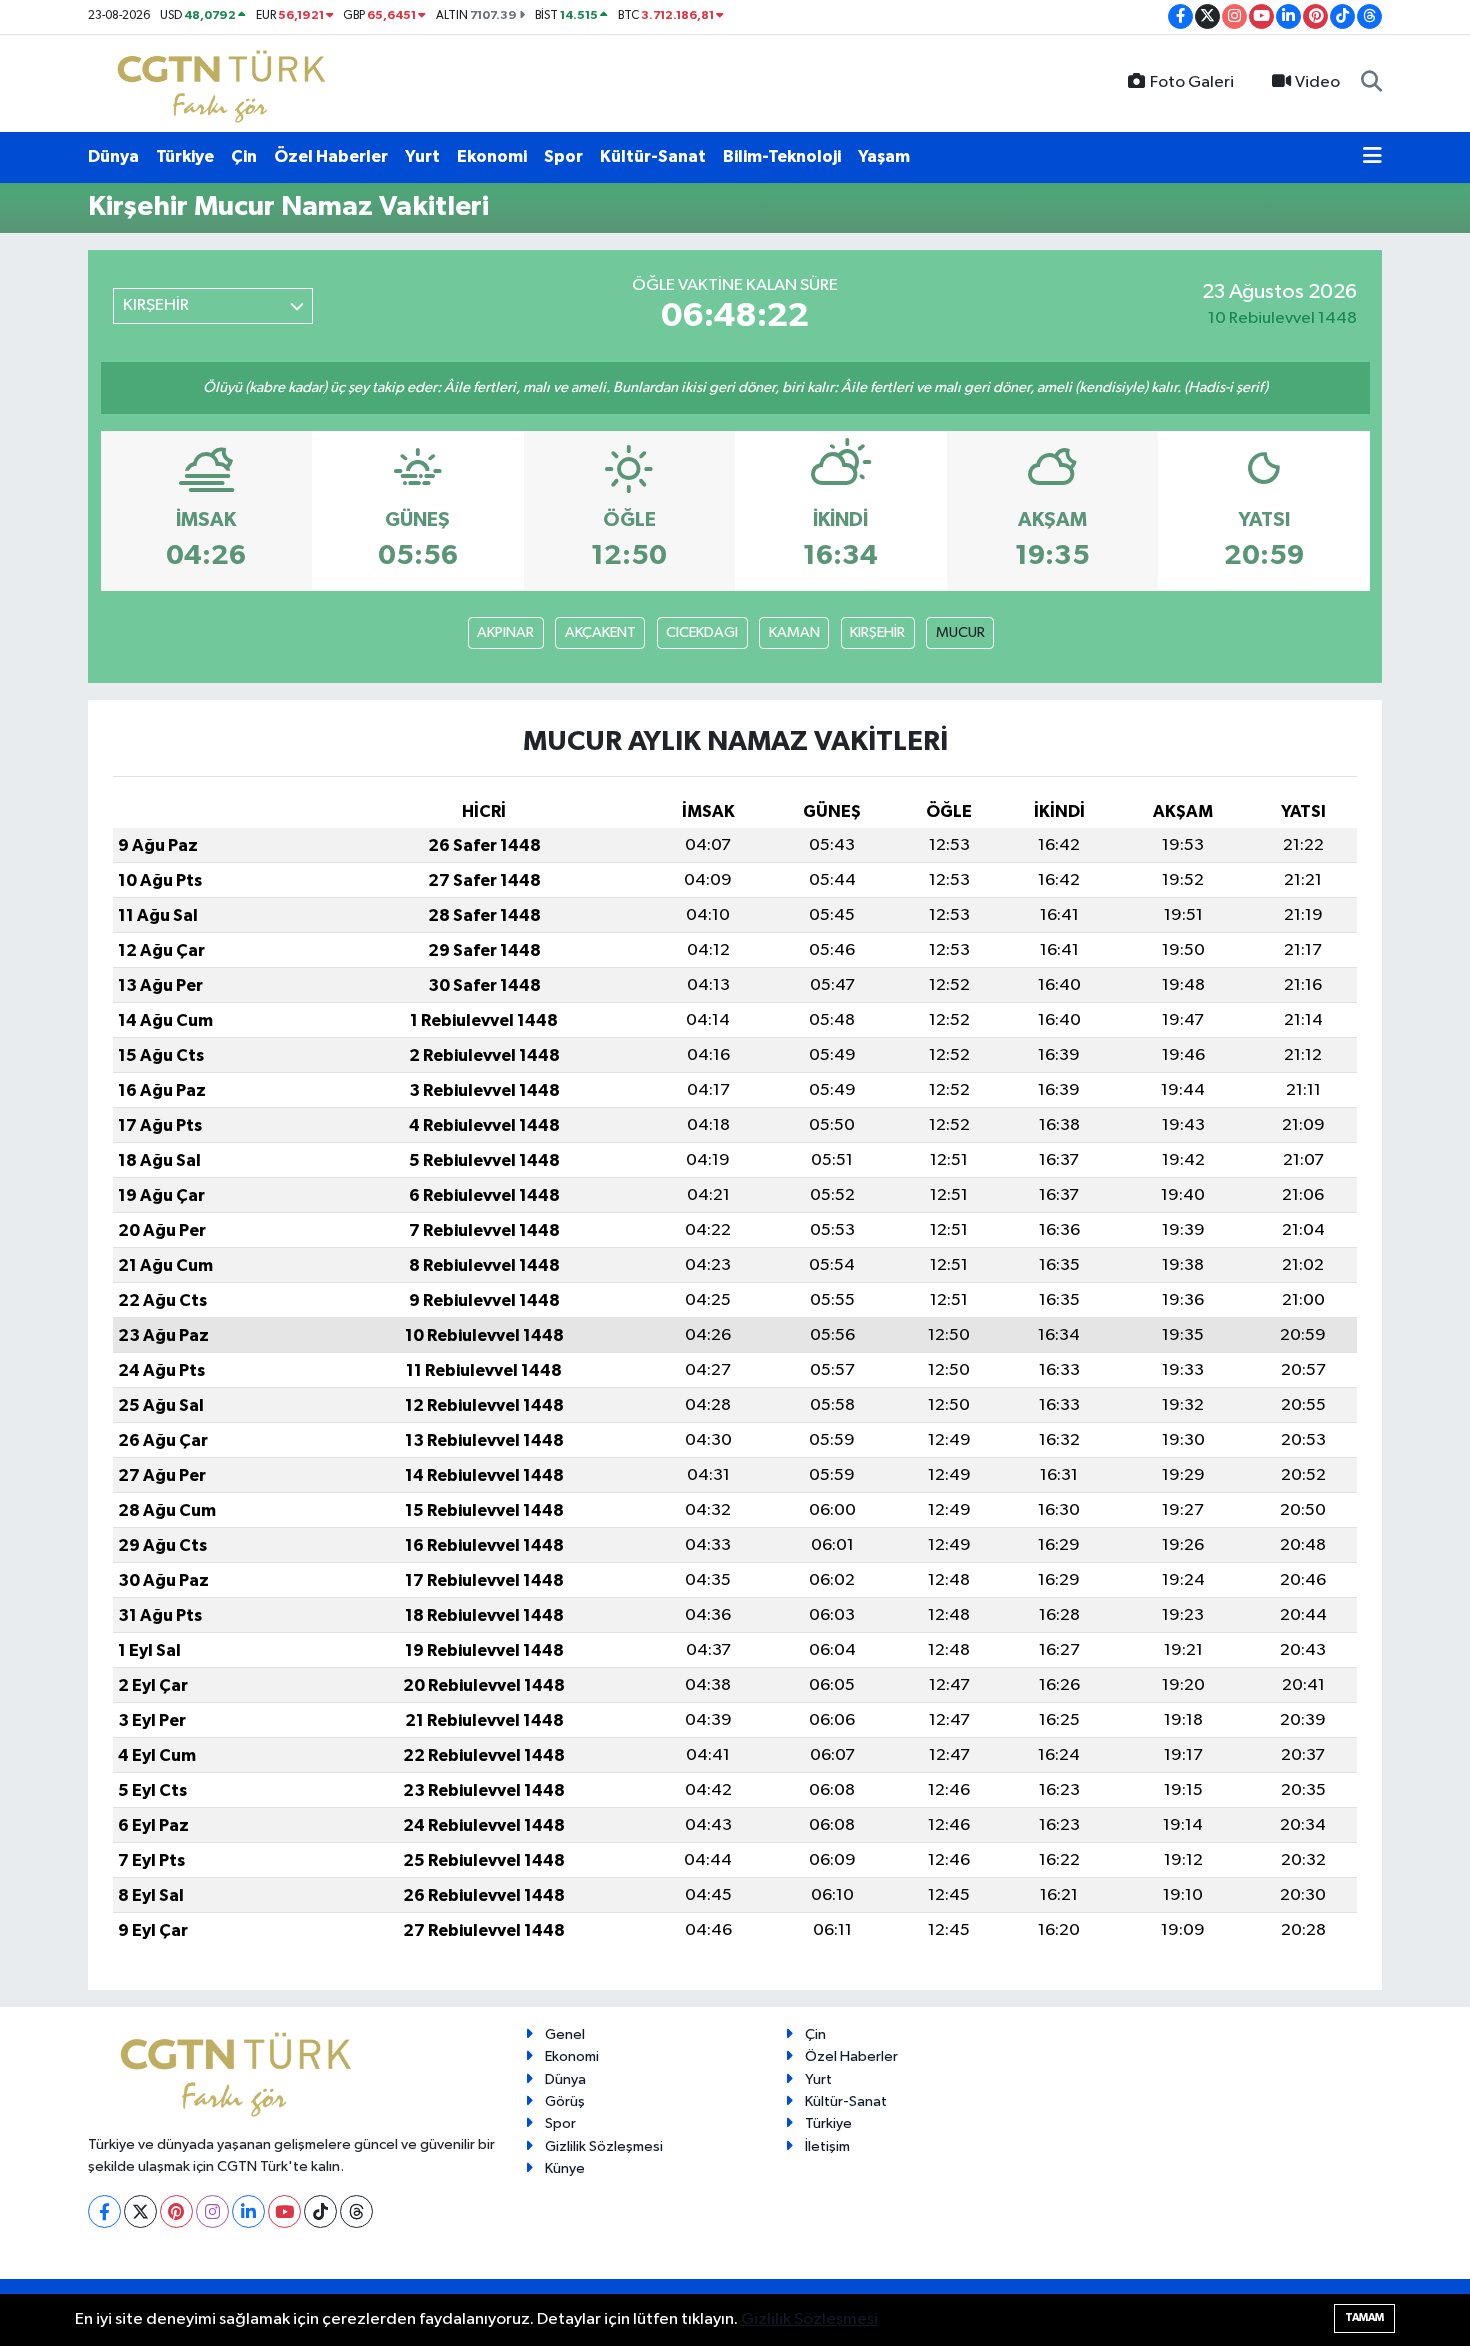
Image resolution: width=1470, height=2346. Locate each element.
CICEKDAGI (702, 632)
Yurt (422, 156)
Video (1317, 82)
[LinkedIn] (248, 2211)
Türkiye (185, 156)
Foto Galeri (1192, 82)
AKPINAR (505, 632)
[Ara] (1371, 83)
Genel (565, 2034)
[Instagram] (212, 2211)
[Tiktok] (320, 2211)
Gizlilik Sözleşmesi (604, 2146)
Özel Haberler (331, 156)
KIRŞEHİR (877, 632)
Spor (563, 156)
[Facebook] (104, 2211)
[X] (140, 2211)
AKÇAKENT (600, 632)
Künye (565, 2168)
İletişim (827, 2146)
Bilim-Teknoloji (782, 156)
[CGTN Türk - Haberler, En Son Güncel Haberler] (225, 82)
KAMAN (794, 632)
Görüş (565, 2101)
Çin (244, 156)
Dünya (113, 156)
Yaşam (884, 156)
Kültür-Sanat (653, 156)
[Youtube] (284, 2211)
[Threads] (356, 2211)
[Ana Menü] (1372, 157)
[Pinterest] (176, 2211)
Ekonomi (492, 156)
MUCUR (960, 632)
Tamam (1364, 2317)
